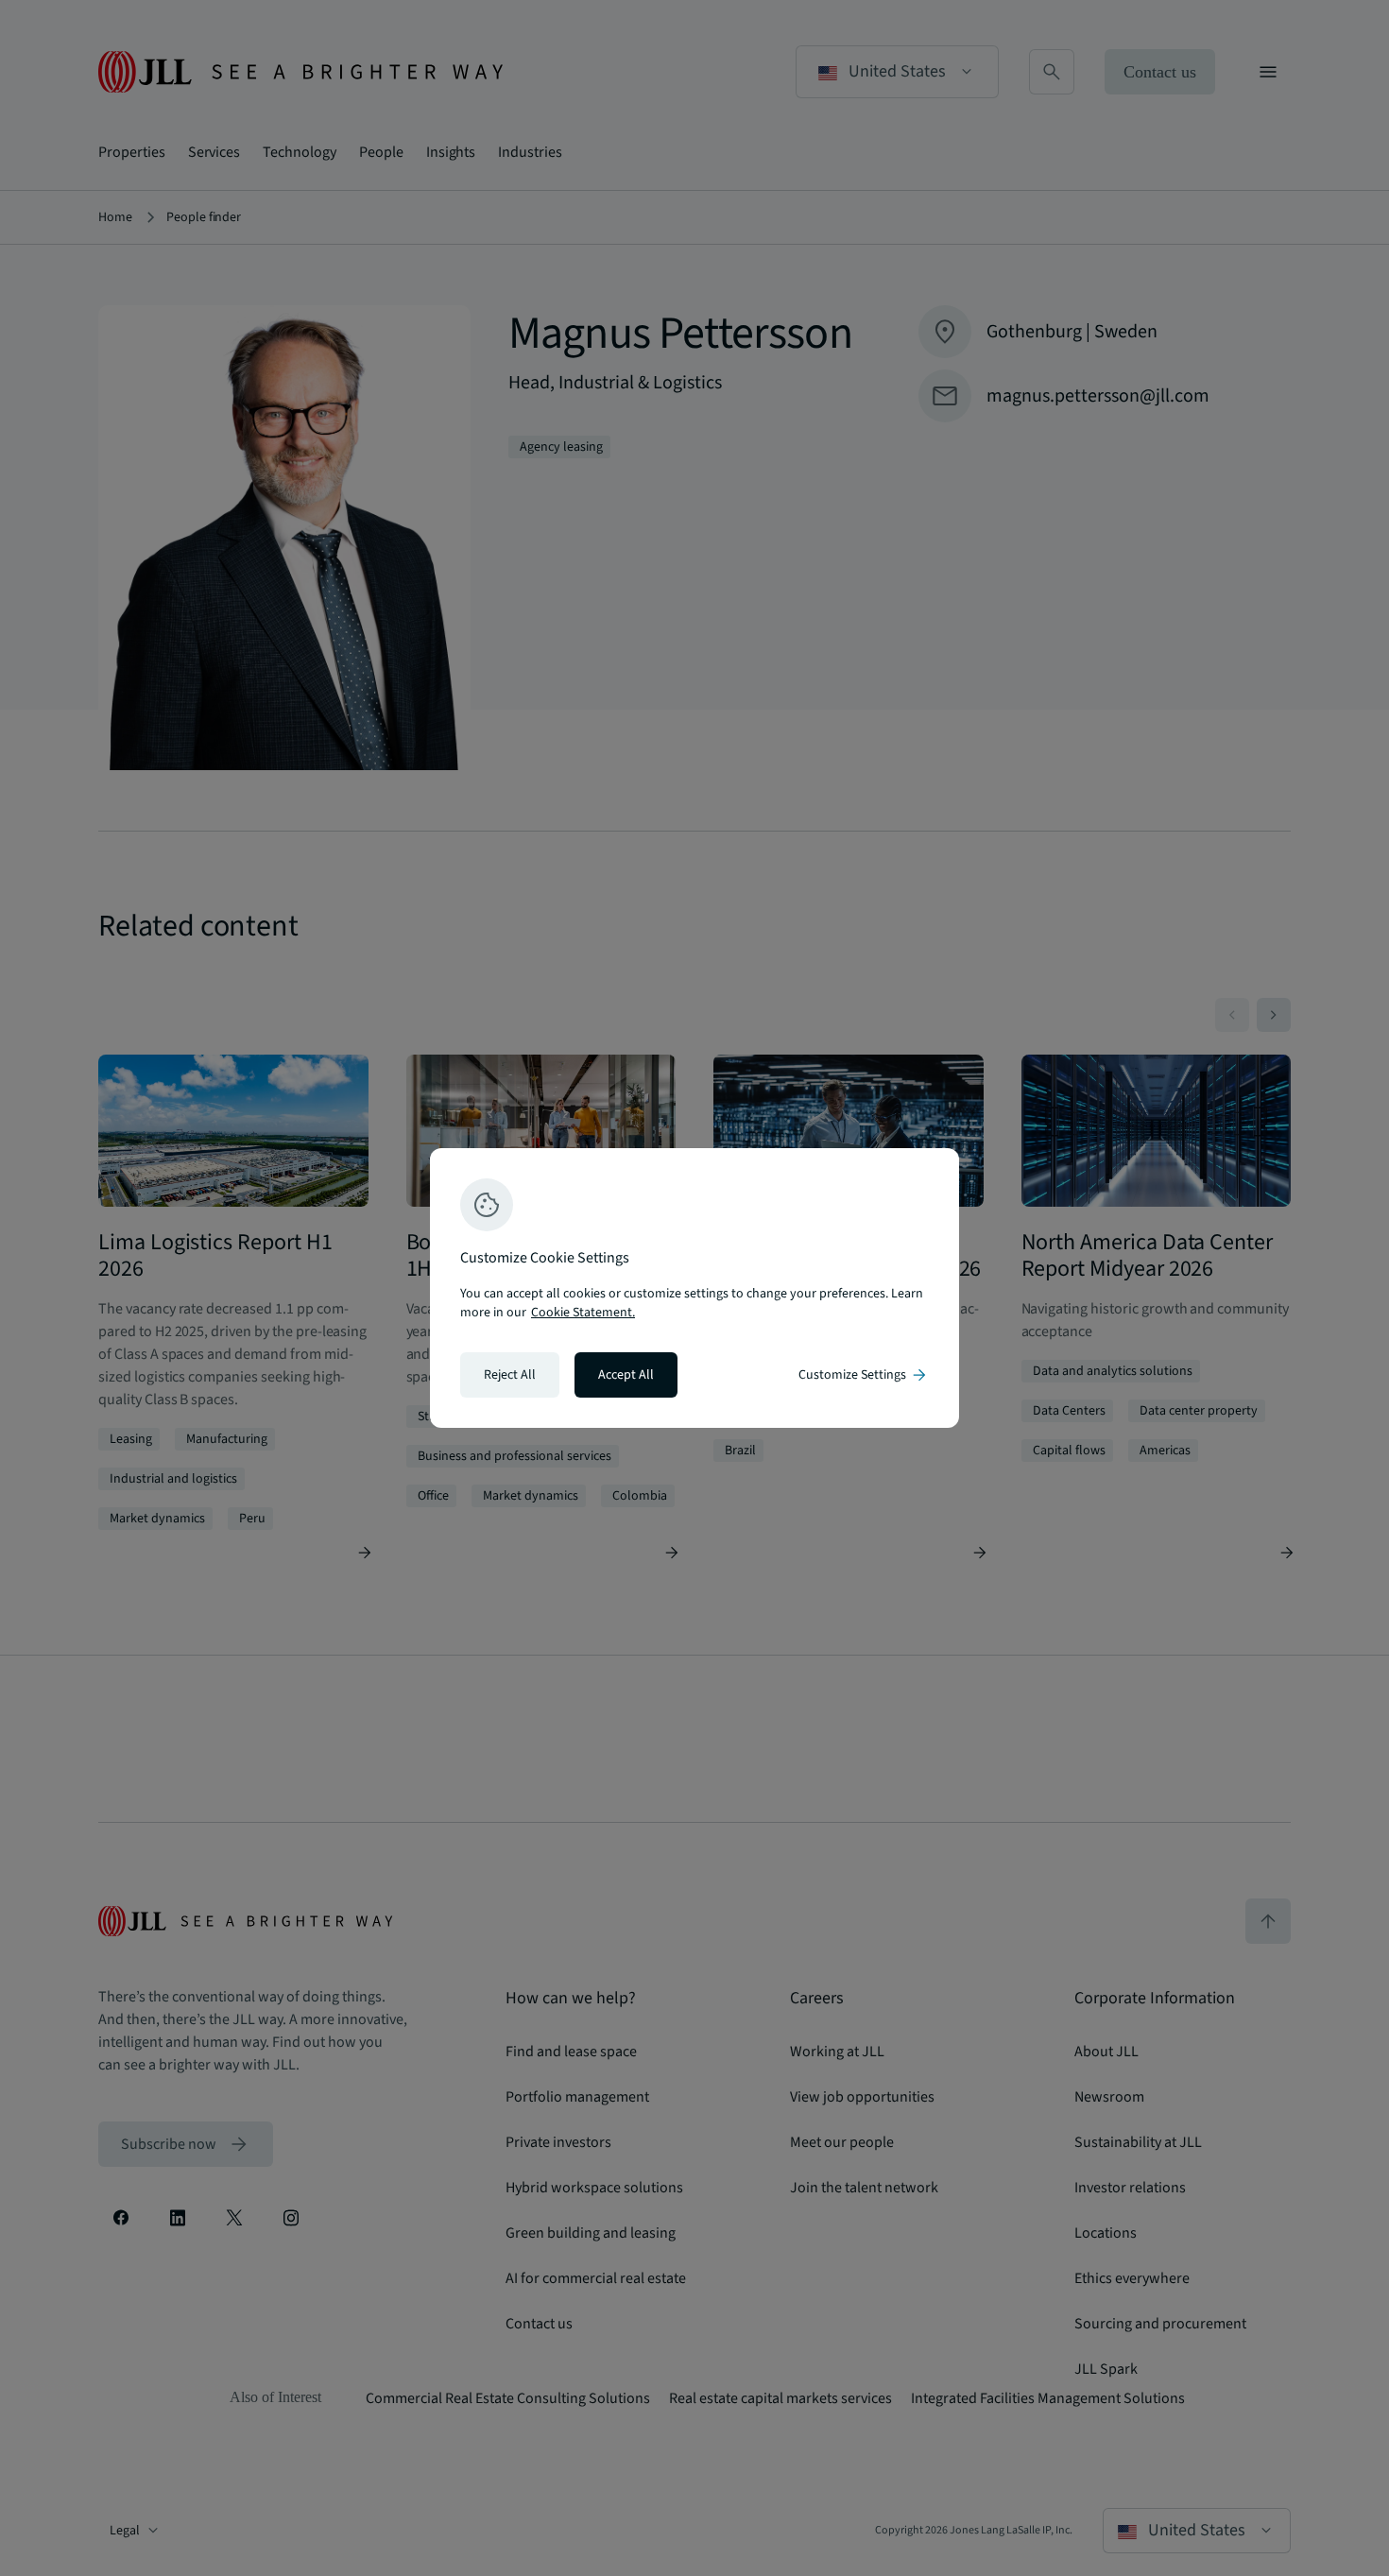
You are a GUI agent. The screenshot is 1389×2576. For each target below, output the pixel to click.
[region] (694, 1288)
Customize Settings (864, 1375)
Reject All (510, 1375)
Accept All (626, 1375)
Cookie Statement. (583, 1313)
